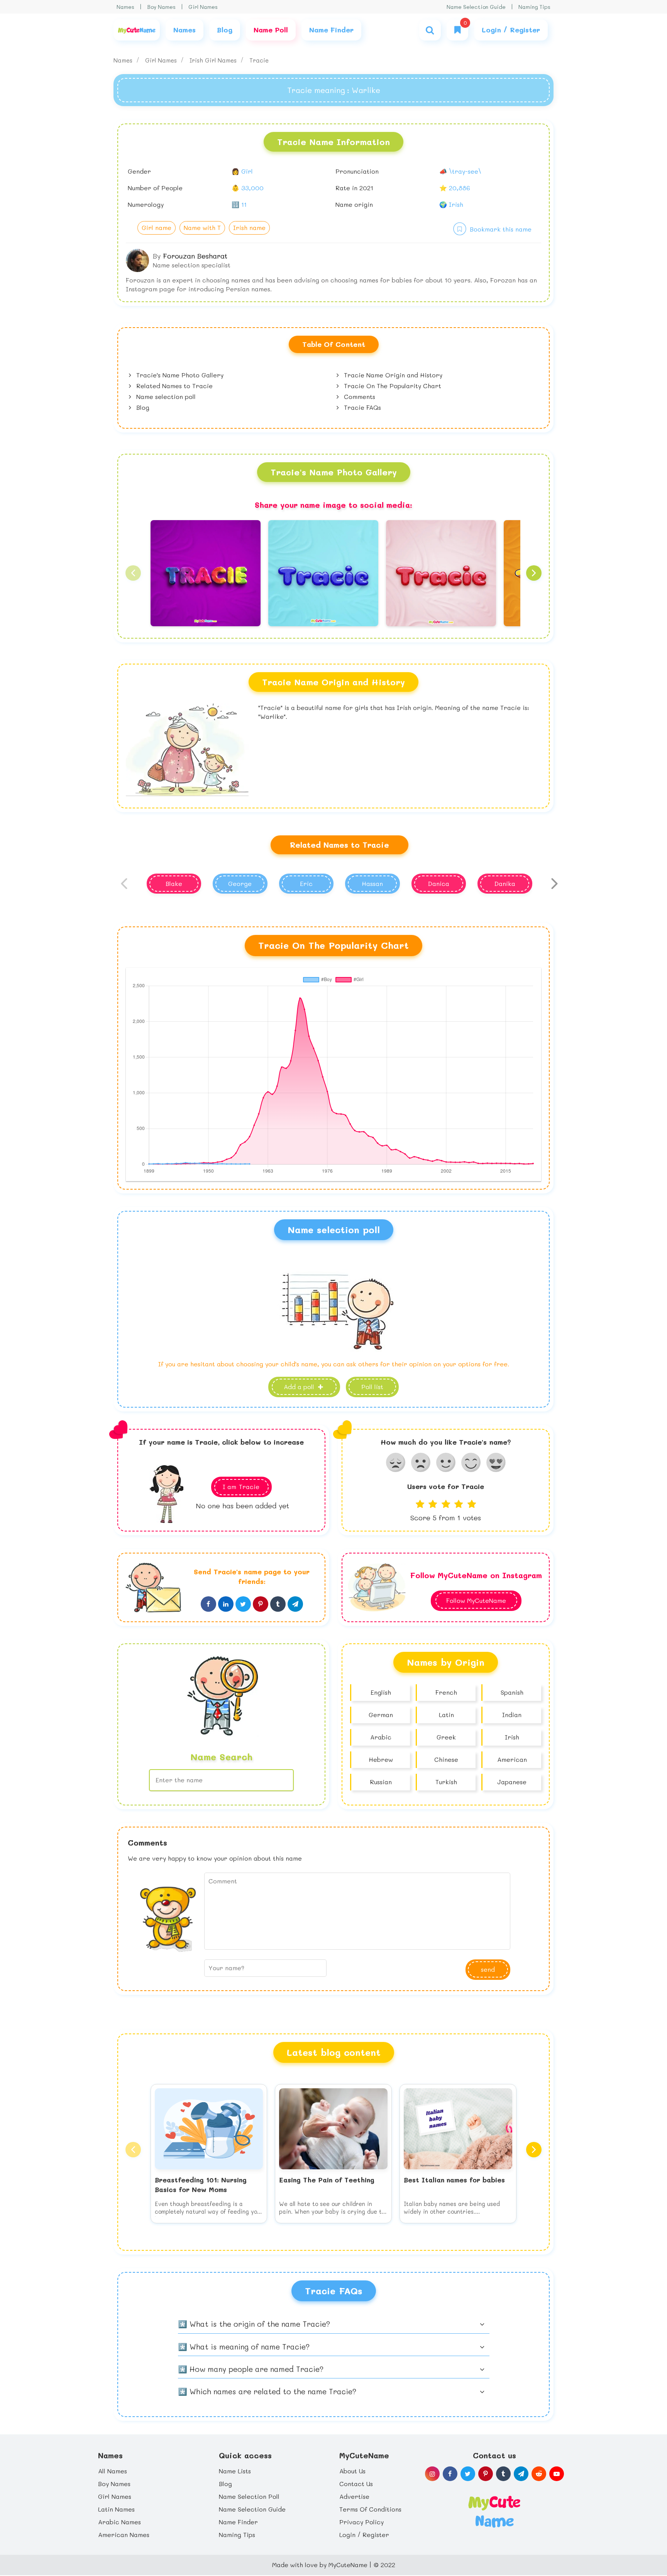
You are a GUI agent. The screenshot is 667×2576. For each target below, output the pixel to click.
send (488, 1969)
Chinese (446, 1759)
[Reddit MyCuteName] (539, 2474)
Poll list (372, 1387)
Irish (512, 1737)
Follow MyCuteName (476, 1600)
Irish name (249, 227)
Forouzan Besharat (195, 256)
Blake (174, 883)
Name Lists (235, 2471)
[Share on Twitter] (243, 1604)
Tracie (259, 60)
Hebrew (381, 1759)
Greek (446, 1737)
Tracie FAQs (361, 407)
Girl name (157, 227)
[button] (133, 573)
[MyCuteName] (137, 30)
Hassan (372, 883)
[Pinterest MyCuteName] (486, 2474)
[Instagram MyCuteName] (432, 2474)
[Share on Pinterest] (261, 1604)
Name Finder (238, 2522)
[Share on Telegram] (295, 1604)
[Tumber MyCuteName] (503, 2474)
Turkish (446, 1782)
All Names (113, 2471)
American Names (124, 2535)
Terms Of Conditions (370, 2509)
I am (241, 1487)
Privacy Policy (361, 2522)
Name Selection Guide (476, 7)
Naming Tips (534, 7)
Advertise (354, 2496)
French (446, 1692)
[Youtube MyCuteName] (557, 2474)
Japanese (512, 1782)
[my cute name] (494, 2511)
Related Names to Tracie (174, 386)
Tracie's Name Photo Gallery (179, 375)
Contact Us (356, 2484)
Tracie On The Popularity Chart (392, 386)
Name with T (202, 227)
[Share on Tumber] (278, 1604)
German (381, 1715)
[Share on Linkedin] (226, 1604)
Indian (512, 1715)
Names (125, 7)
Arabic (381, 1737)
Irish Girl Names (214, 60)
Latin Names (116, 2509)
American (512, 1759)
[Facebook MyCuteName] (450, 2474)
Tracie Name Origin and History (392, 375)
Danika (505, 883)
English (381, 1692)
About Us (352, 2471)
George (240, 883)
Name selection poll (165, 396)
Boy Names (161, 7)
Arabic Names (119, 2522)
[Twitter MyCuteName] (468, 2474)
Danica (439, 883)
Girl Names (203, 7)
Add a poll (300, 1387)
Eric (306, 883)
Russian (381, 1782)
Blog (142, 407)
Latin (446, 1715)
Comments (359, 396)
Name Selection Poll (249, 2496)
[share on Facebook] (208, 1604)
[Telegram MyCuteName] (521, 2474)
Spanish (512, 1692)
